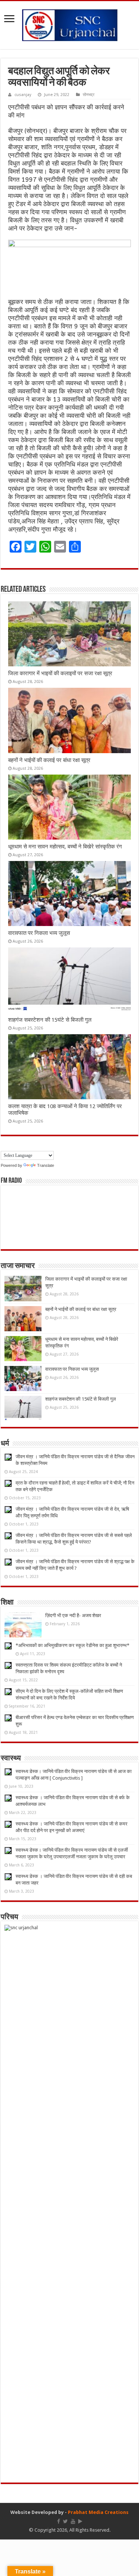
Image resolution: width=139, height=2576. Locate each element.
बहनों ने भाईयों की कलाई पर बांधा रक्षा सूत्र (49, 760)
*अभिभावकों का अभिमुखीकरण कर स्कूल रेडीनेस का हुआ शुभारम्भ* (72, 1645)
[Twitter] (65, 2521)
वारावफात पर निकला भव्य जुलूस (39, 933)
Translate (46, 1165)
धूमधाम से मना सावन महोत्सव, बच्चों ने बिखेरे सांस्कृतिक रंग (65, 847)
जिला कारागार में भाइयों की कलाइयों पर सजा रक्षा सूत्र (60, 673)
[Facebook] (59, 2521)
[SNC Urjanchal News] (70, 24)
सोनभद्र (89, 95)
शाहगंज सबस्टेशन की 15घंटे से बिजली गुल (50, 1020)
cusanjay (23, 95)
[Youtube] (73, 2521)
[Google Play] (80, 2521)
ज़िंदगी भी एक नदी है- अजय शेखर (73, 1615)
